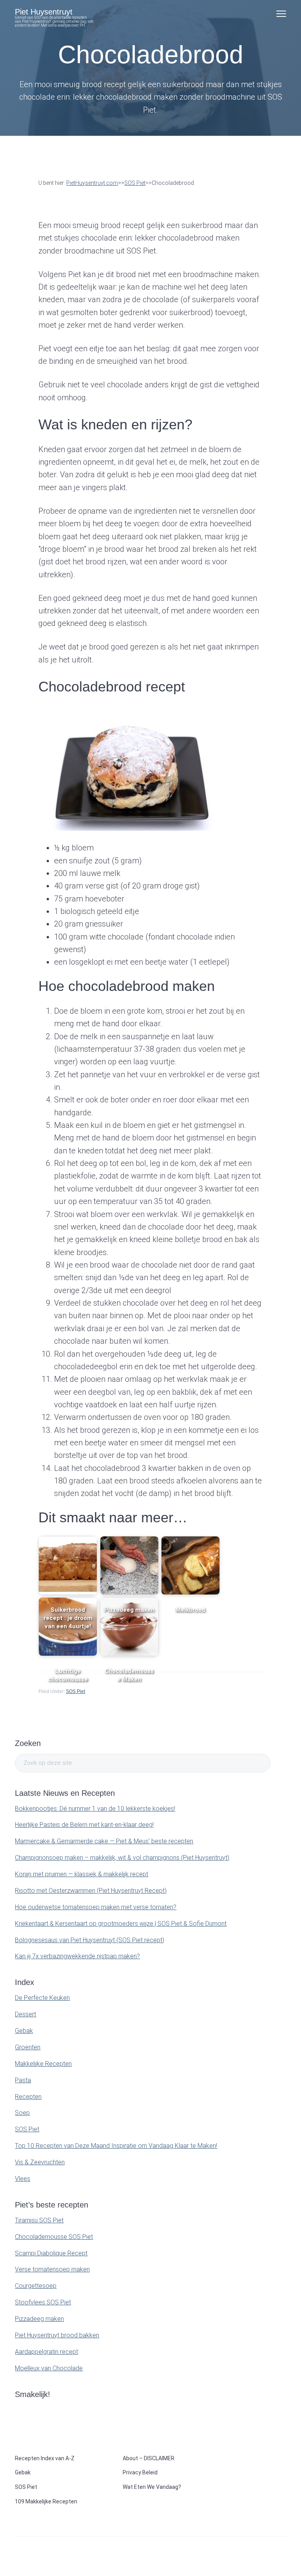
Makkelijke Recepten (43, 2064)
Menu (281, 14)
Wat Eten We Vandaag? (152, 2487)
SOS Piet (75, 1691)
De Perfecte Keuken (42, 1998)
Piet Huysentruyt (44, 12)
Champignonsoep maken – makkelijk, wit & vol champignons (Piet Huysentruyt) (122, 1858)
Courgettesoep (36, 2286)
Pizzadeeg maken (39, 2319)
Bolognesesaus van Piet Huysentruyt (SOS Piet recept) (90, 1940)
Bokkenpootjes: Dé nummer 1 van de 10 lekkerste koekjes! (95, 1809)
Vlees (23, 2179)
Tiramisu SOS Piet (39, 2220)
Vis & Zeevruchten (40, 2162)
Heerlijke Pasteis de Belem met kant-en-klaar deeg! (84, 1825)
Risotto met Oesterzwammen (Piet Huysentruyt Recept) (91, 1891)
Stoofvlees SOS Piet (43, 2302)
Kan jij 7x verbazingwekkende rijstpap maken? (77, 1956)
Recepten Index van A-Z (45, 2458)
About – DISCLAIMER (149, 2458)
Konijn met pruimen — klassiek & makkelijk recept (82, 1874)
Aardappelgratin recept (46, 2352)
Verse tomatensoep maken (52, 2269)
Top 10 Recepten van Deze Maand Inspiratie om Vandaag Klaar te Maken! (116, 2146)
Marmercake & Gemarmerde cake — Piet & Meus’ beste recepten (104, 1841)
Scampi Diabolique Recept (51, 2253)
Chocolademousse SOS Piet (54, 2237)
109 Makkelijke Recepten (46, 2501)
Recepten (28, 2097)
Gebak (24, 2031)
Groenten (28, 2047)
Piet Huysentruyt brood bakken (57, 2335)
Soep (22, 2113)
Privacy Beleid (140, 2472)
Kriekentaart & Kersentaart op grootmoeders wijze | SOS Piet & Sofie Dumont (121, 1924)
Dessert (25, 2014)
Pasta (23, 2080)
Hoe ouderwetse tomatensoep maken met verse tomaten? (96, 1907)
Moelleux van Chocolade (49, 2368)
